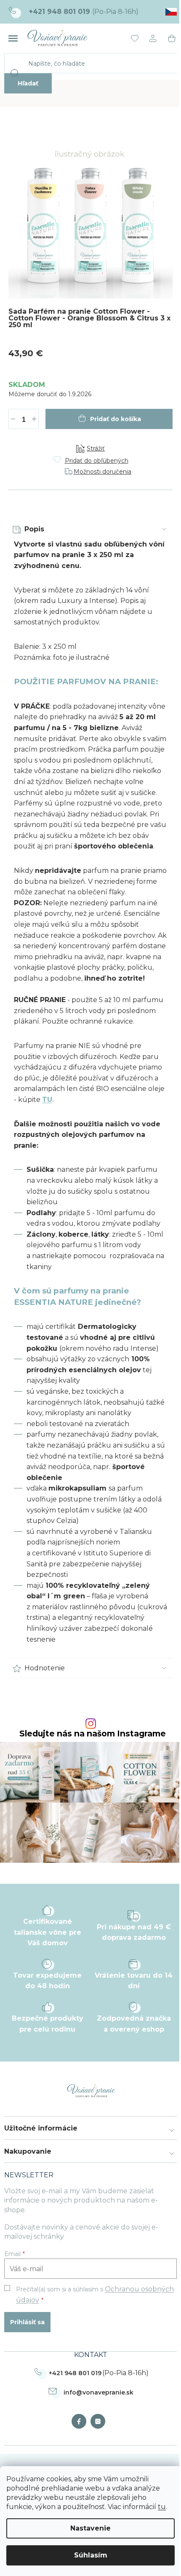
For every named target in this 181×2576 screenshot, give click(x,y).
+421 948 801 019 (75, 2373)
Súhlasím (91, 2555)
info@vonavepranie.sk (98, 2392)
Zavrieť (70, 433)
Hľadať (28, 83)
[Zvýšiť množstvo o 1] (34, 419)
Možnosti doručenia (102, 472)
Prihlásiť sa (27, 2322)
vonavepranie (100, 2421)
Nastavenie (90, 2528)
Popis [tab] (34, 529)
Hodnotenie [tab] (45, 1668)
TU (47, 1100)
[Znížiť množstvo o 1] (13, 419)
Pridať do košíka (116, 419)
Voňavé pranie (81, 2421)
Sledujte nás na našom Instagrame (93, 1734)
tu (162, 2507)
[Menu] (13, 38)
